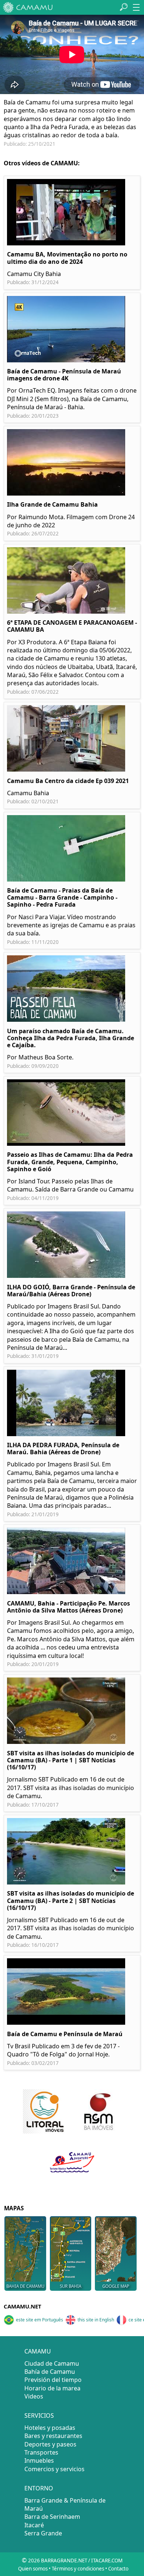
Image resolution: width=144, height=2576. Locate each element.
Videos (34, 2396)
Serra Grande (43, 2533)
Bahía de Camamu (50, 2372)
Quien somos (33, 2569)
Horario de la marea (52, 2388)
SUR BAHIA (71, 2286)
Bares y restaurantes (53, 2436)
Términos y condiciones (78, 2569)
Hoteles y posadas (50, 2428)
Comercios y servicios (54, 2469)
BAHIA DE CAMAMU (25, 2286)
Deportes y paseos (50, 2444)
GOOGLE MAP (116, 2286)
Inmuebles (39, 2461)
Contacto (118, 2569)
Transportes (41, 2452)
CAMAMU (38, 2351)
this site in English (96, 2320)
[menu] (136, 7)
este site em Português (40, 2320)
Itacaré (34, 2525)
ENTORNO (39, 2488)
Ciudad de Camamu (52, 2363)
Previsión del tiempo (53, 2380)
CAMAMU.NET (23, 2306)
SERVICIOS (39, 2415)
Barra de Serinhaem (52, 2517)
